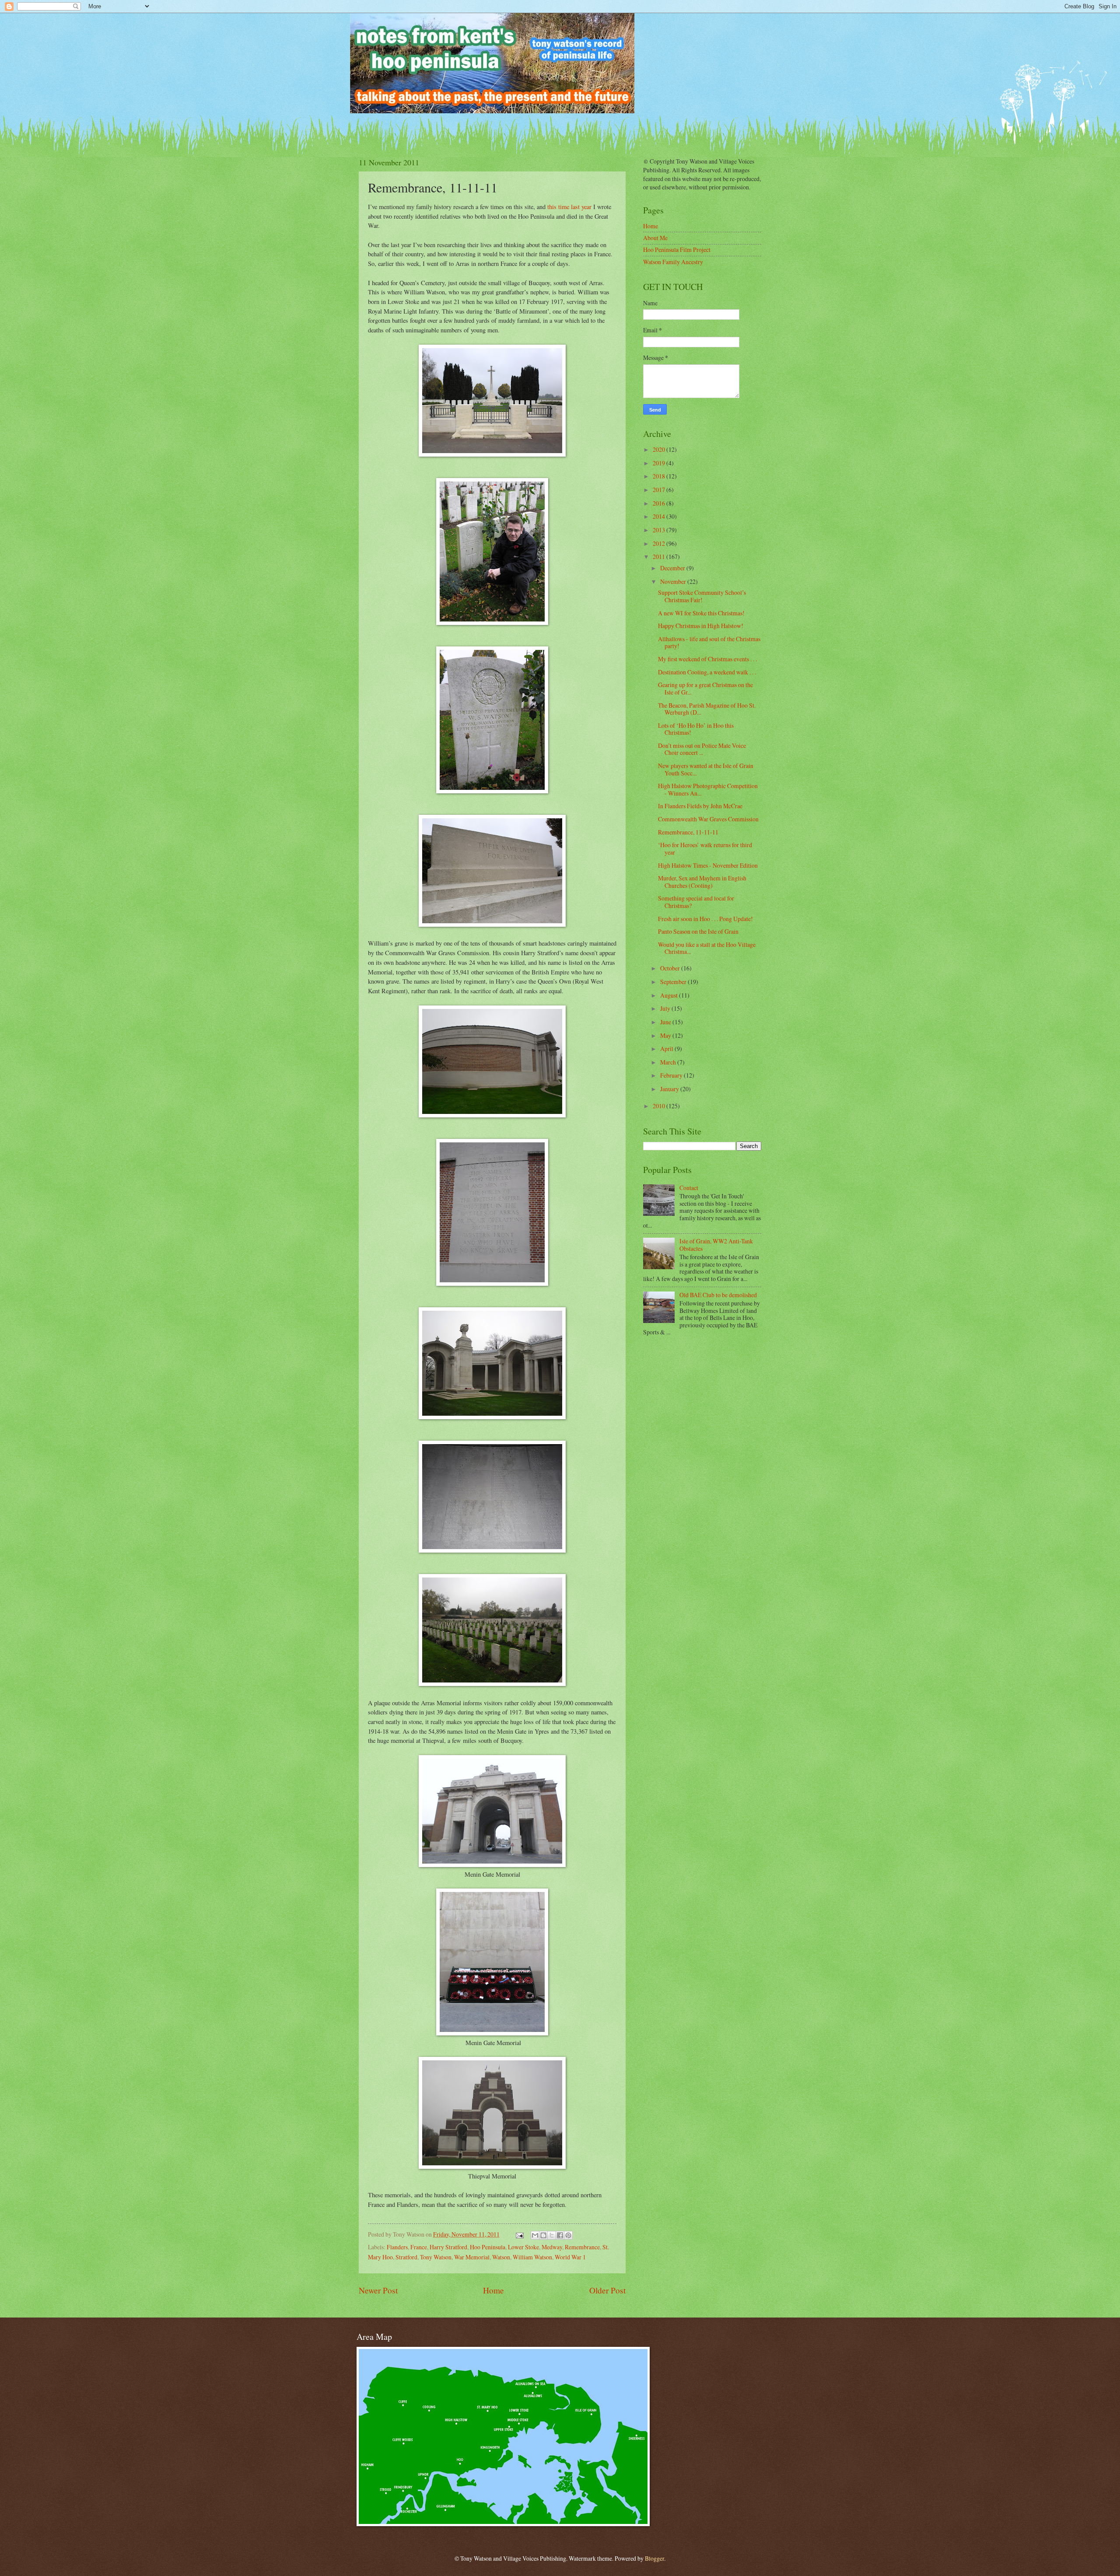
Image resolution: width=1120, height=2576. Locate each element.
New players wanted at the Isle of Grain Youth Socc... (706, 769)
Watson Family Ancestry (673, 262)
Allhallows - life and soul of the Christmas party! (709, 642)
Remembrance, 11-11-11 (688, 832)
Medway (552, 2247)
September (674, 982)
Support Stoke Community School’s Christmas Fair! (702, 596)
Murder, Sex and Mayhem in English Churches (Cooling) (702, 882)
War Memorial (472, 2257)
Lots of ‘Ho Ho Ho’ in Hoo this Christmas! (696, 729)
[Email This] (535, 2235)
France (419, 2247)
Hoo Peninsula (488, 2247)
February (672, 1075)
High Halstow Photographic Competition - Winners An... (708, 789)
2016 (660, 503)
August (670, 995)
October (671, 968)
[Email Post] (519, 2234)
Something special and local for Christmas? (696, 902)
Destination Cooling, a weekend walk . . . (707, 672)
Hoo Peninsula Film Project (677, 250)
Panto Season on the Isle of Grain (698, 931)
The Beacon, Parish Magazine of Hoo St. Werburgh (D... (707, 709)
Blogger (654, 2558)
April (667, 1049)
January (670, 1089)
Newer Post (378, 2290)
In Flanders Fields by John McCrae (700, 806)
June (666, 1022)
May (666, 1035)
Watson (501, 2257)
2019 (660, 463)
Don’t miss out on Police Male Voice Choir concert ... (702, 749)
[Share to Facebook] (560, 2235)
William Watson (532, 2257)
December (673, 568)
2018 (660, 476)
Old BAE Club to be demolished (718, 1295)
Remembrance (582, 2247)
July (666, 1008)
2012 (660, 543)
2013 (660, 530)
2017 (660, 490)
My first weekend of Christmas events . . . (707, 659)
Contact (689, 1188)
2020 (660, 449)
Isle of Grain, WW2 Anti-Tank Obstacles (716, 1245)
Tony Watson (436, 2257)
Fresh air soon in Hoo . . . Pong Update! (705, 919)
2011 (660, 557)
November (674, 581)
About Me (655, 238)
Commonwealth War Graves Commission (708, 819)
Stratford (406, 2257)
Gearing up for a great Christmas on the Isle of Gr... (705, 688)
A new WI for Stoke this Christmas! (701, 613)
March (669, 1062)
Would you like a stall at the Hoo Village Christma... (707, 948)
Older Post (607, 2290)
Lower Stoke (523, 2247)
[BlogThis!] (543, 2235)
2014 (660, 516)
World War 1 (570, 2257)
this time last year (569, 207)
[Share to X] (552, 2235)
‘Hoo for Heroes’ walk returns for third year (705, 848)
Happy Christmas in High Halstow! (701, 626)
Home (493, 2290)
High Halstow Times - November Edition (708, 865)
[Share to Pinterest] (568, 2235)
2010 (660, 1106)
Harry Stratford (448, 2247)
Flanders (397, 2247)
